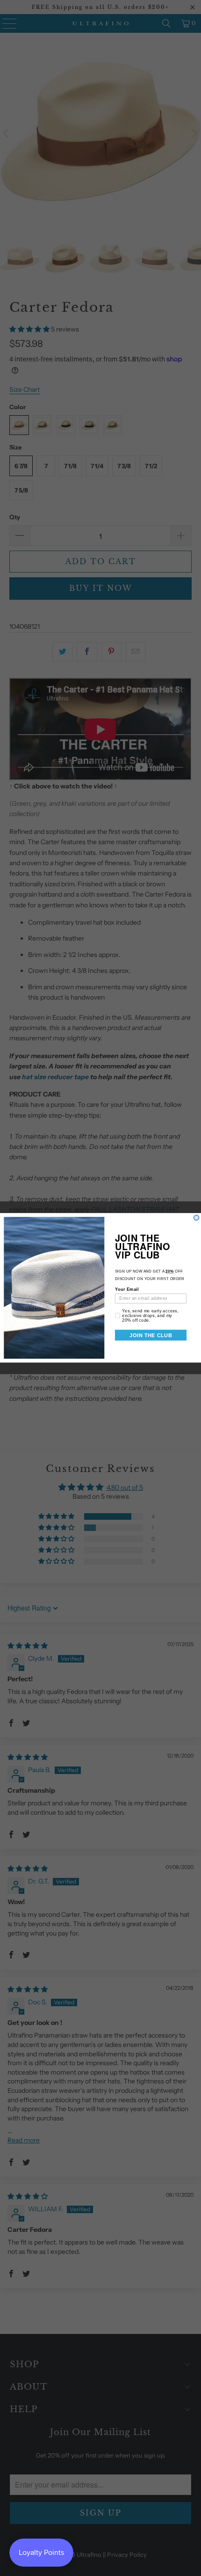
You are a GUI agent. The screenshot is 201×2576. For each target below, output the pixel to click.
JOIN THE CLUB (151, 1335)
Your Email (127, 1290)
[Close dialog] (197, 1218)
